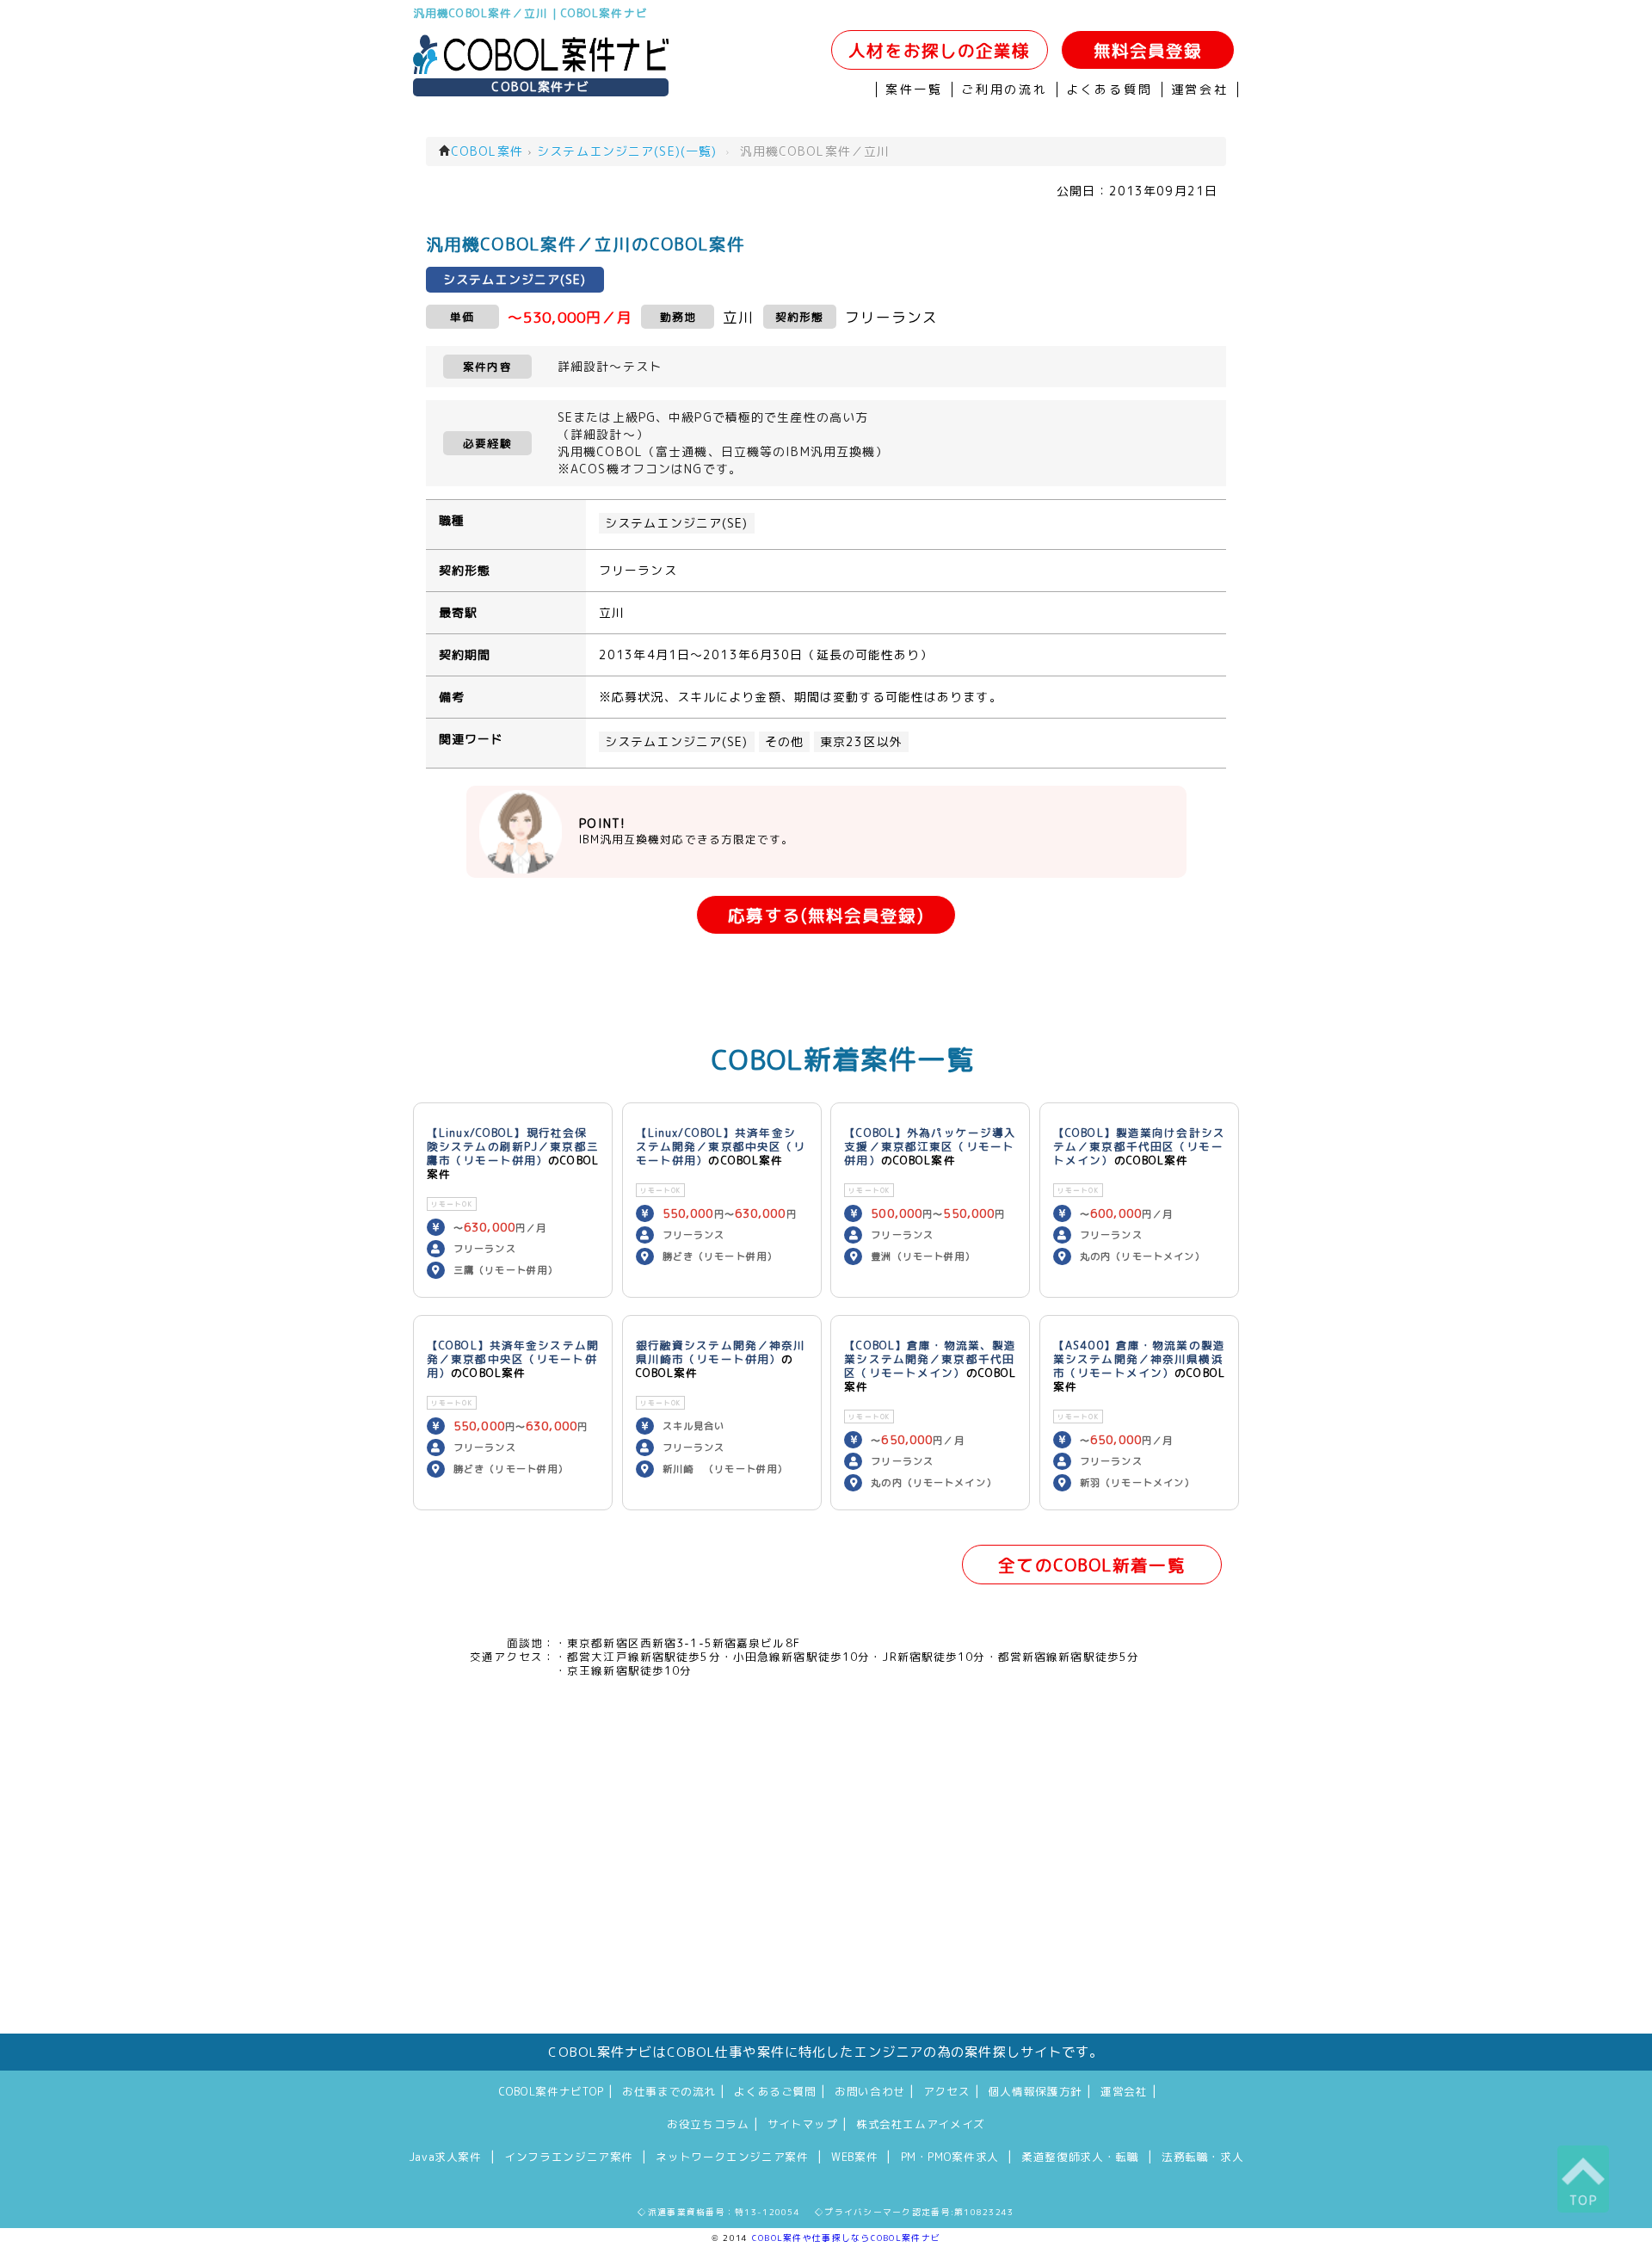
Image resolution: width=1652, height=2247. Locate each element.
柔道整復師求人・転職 (1080, 2157)
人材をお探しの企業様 (939, 50)
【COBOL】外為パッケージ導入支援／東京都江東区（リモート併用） (930, 1146)
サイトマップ (803, 2124)
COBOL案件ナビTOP (552, 2091)
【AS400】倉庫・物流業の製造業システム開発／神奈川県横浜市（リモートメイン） (1139, 1359)
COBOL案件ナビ (540, 87)
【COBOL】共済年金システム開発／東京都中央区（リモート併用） (513, 1359)
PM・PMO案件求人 (950, 2157)
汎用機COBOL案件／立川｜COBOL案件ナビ (530, 13)
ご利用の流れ (1005, 90)
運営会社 (1200, 90)
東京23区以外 (861, 742)
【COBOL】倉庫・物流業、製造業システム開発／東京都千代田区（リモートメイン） (930, 1359)
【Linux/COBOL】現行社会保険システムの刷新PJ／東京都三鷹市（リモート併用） (513, 1146)
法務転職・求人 (1202, 2157)
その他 (784, 742)
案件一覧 (914, 90)
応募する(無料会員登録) (826, 915)
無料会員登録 (1148, 50)
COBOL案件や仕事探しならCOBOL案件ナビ (846, 2238)
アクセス (947, 2091)
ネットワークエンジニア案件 (732, 2157)
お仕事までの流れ (669, 2091)
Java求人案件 (445, 2157)
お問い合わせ (870, 2091)
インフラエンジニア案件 (569, 2157)
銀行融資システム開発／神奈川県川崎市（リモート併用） (721, 1352)
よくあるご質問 (775, 2091)
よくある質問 (1110, 90)
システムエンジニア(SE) (677, 523)
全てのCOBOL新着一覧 (1091, 1565)
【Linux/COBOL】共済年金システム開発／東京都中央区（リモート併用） (721, 1146)
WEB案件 (854, 2157)
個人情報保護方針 (1036, 2091)
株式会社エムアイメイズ (921, 2124)
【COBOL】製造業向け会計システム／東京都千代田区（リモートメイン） (1139, 1146)
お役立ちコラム (708, 2124)
